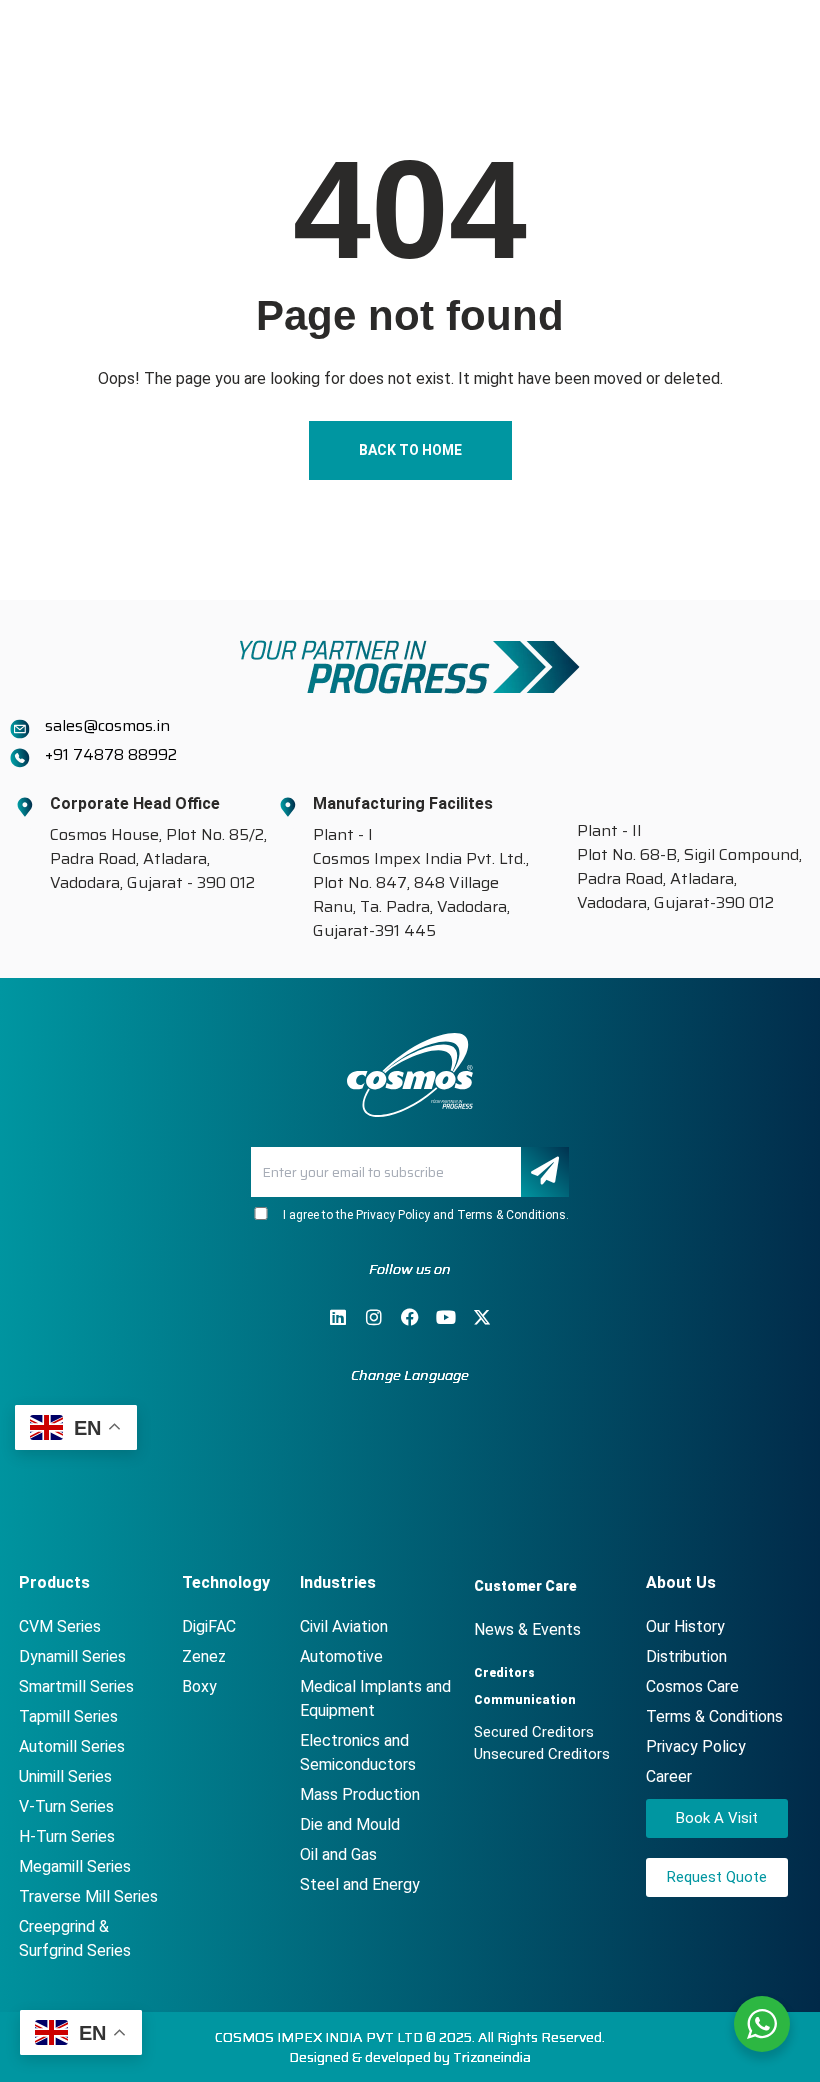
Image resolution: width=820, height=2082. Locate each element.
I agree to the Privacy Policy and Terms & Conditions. (423, 1215)
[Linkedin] (338, 1317)
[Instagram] (374, 1317)
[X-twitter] (482, 1317)
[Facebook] (410, 1317)
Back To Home (410, 450)
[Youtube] (446, 1317)
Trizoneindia (492, 2057)
